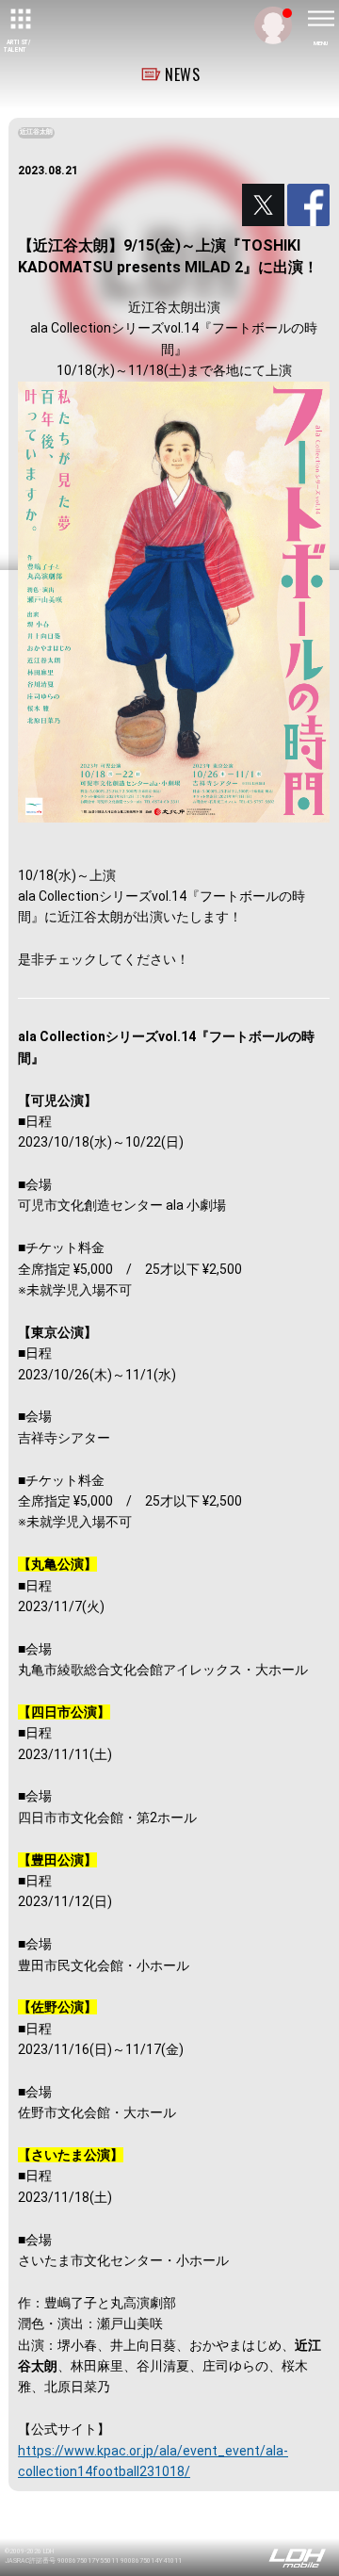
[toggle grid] (19, 19)
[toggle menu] (320, 19)
